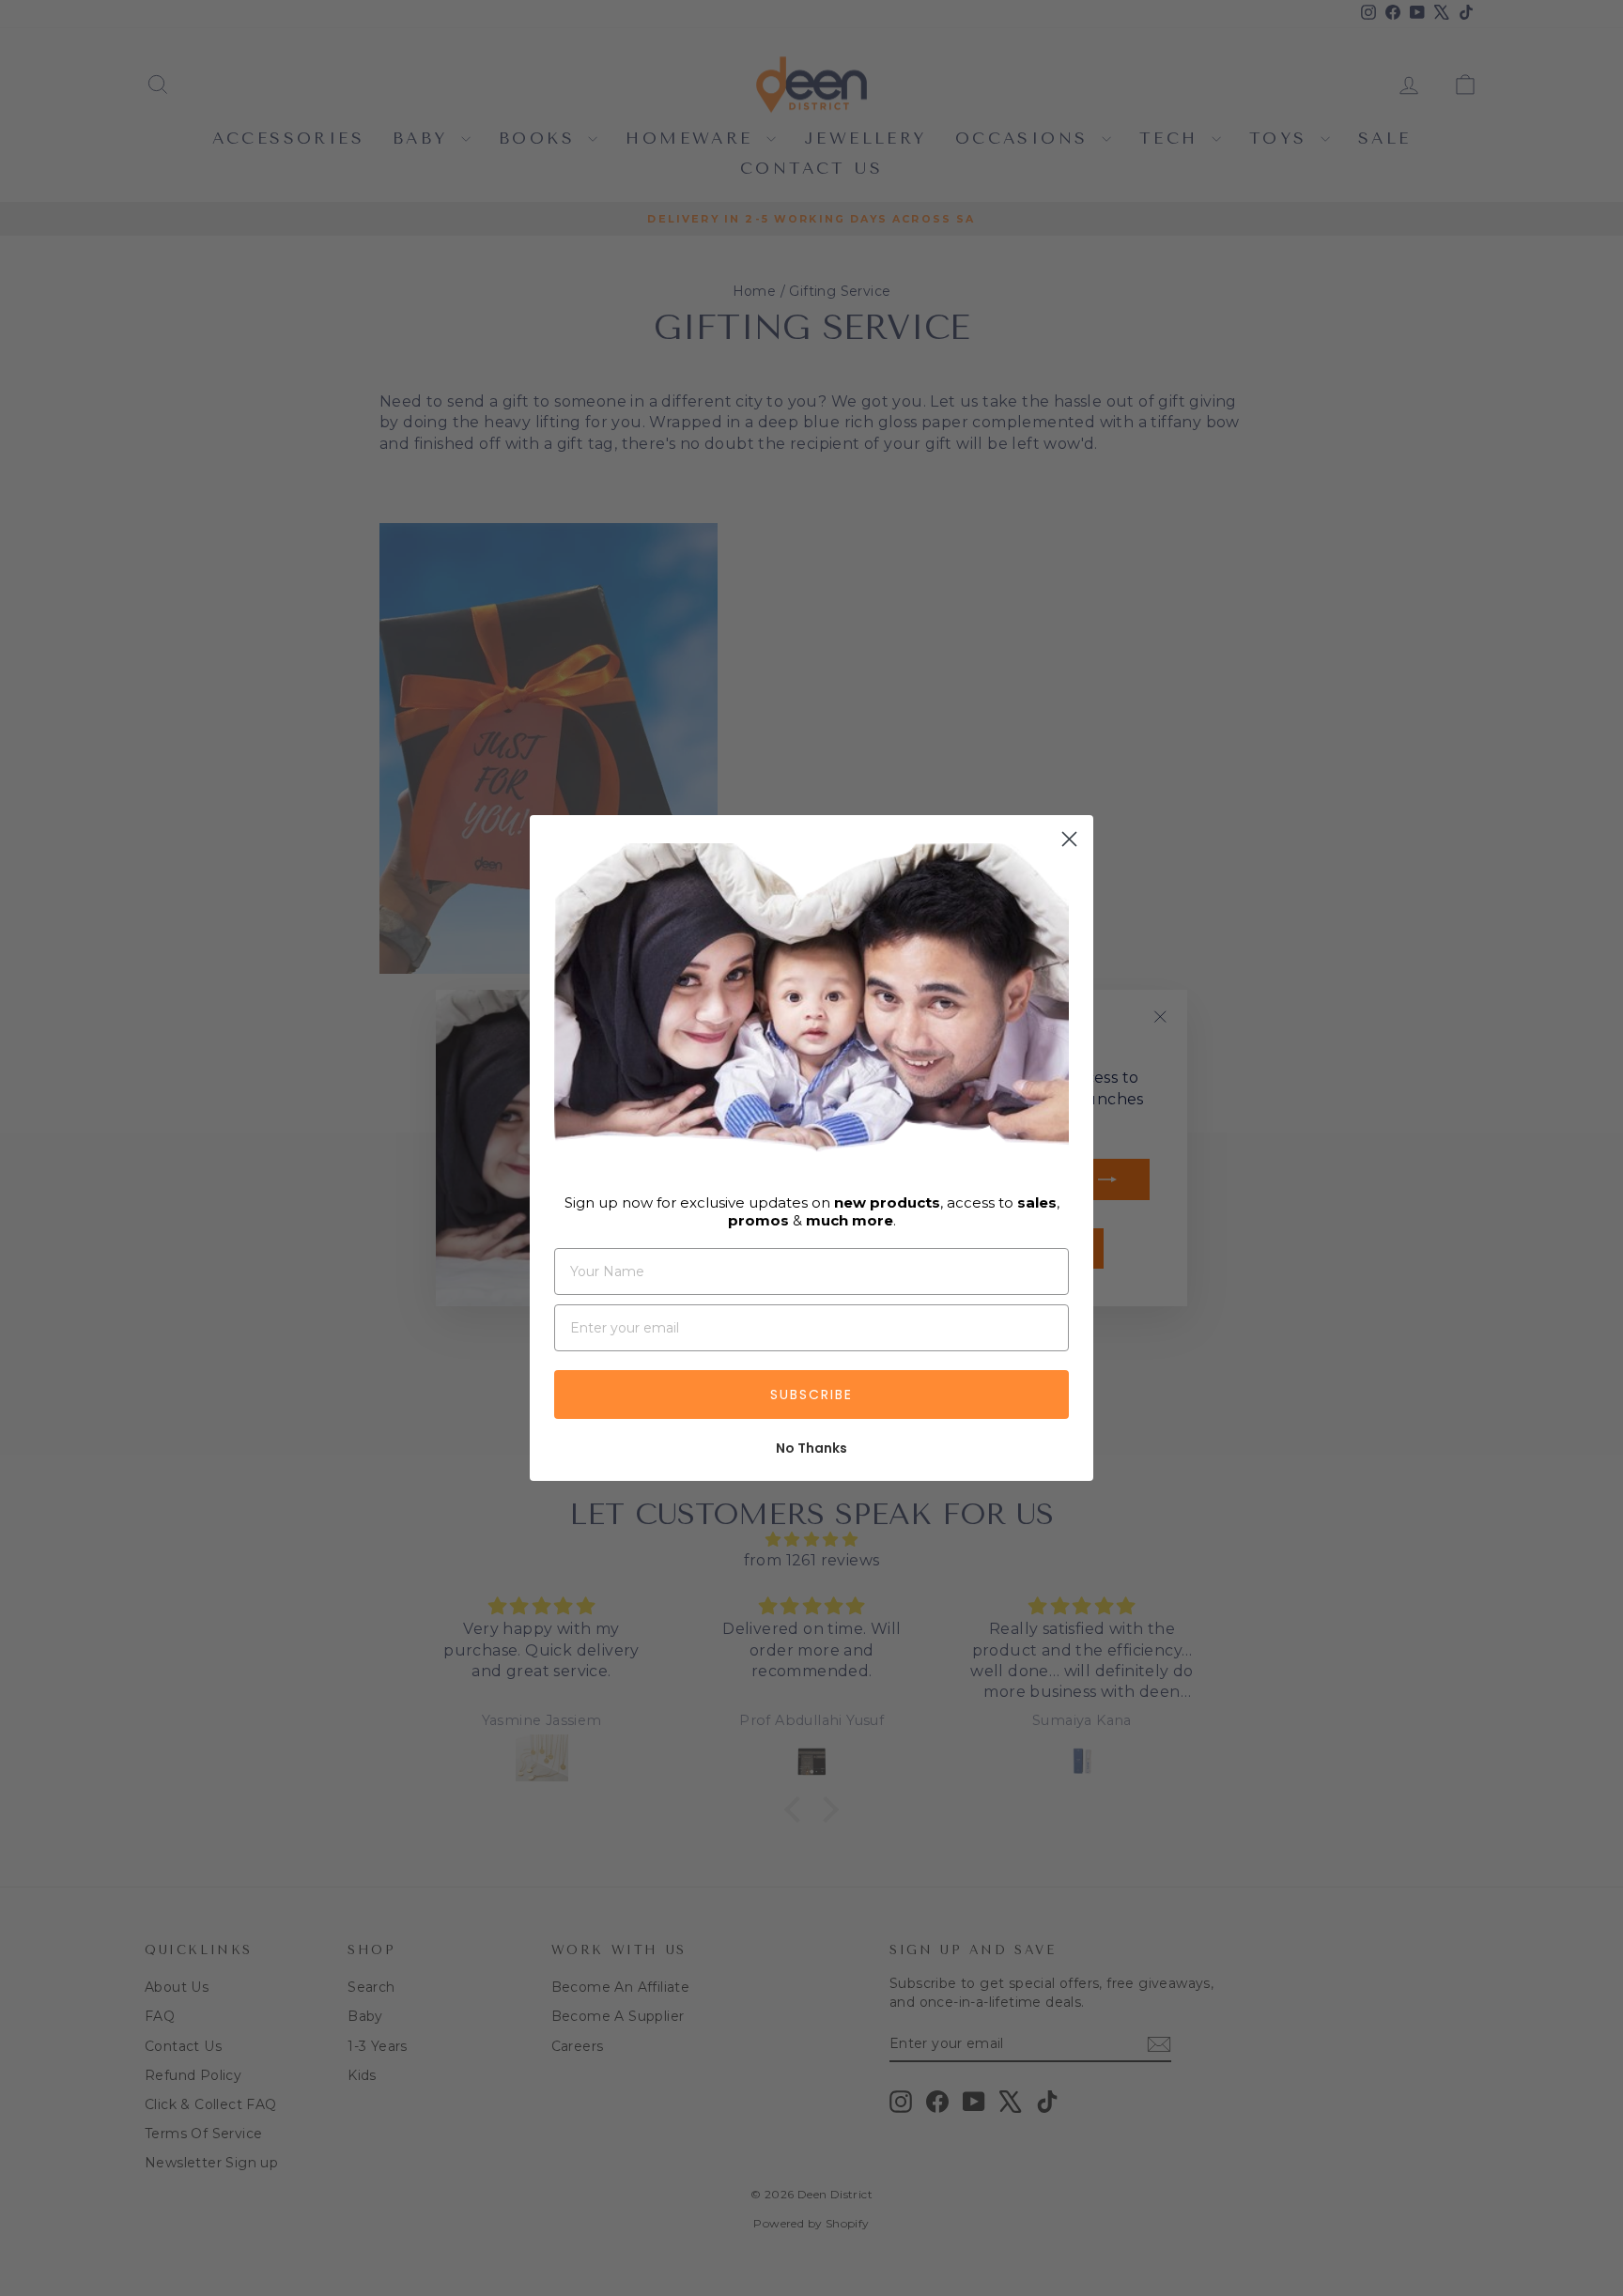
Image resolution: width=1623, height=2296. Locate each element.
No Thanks (811, 1448)
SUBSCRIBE (811, 1395)
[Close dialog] (1069, 839)
